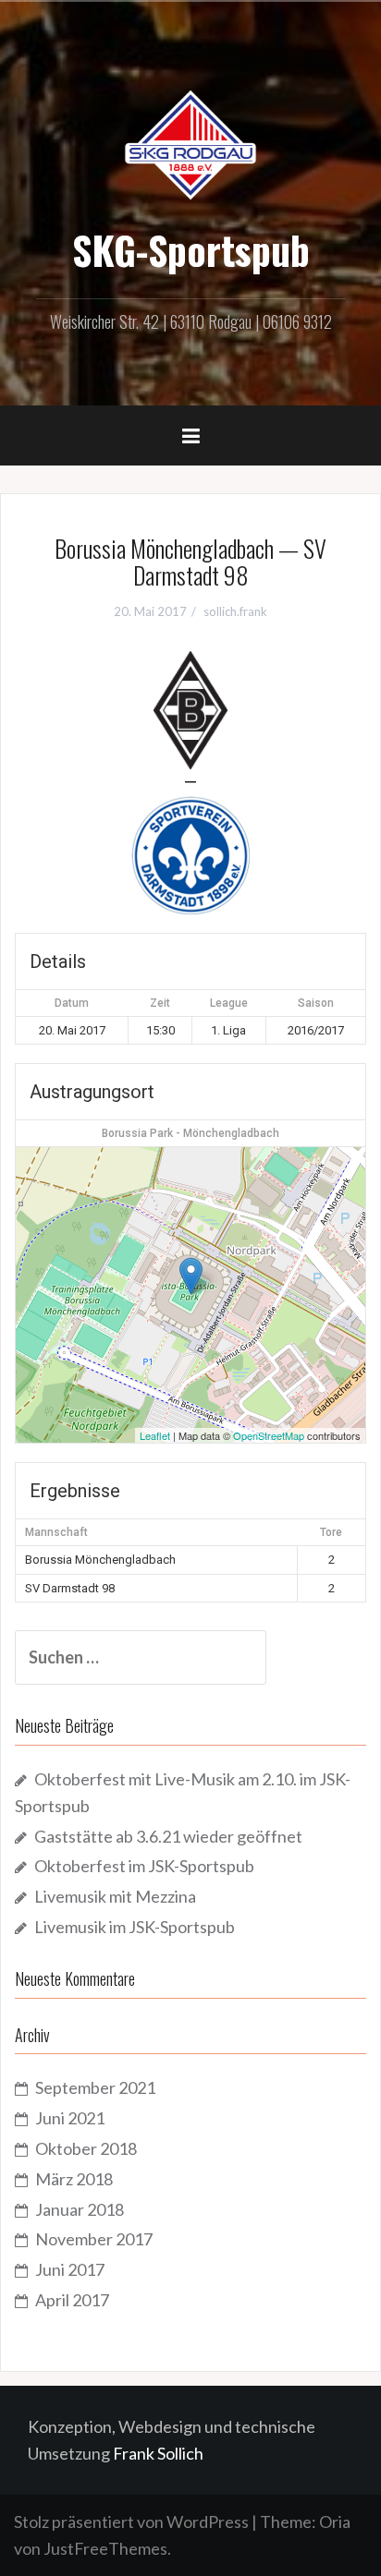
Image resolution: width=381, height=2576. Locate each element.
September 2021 (95, 2087)
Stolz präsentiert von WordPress (131, 2522)
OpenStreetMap (269, 1435)
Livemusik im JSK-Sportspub (135, 1927)
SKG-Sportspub (191, 249)
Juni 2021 (70, 2118)
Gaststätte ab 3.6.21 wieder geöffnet (168, 1836)
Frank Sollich (158, 2453)
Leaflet (155, 1435)
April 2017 (72, 2300)
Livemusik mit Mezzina (115, 1896)
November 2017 (94, 2239)
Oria (335, 2522)
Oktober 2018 (86, 2148)
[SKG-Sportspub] (190, 143)
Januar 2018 (80, 2209)
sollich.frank (235, 611)
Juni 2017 (70, 2269)
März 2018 (74, 2179)
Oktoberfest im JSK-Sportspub (144, 1866)
